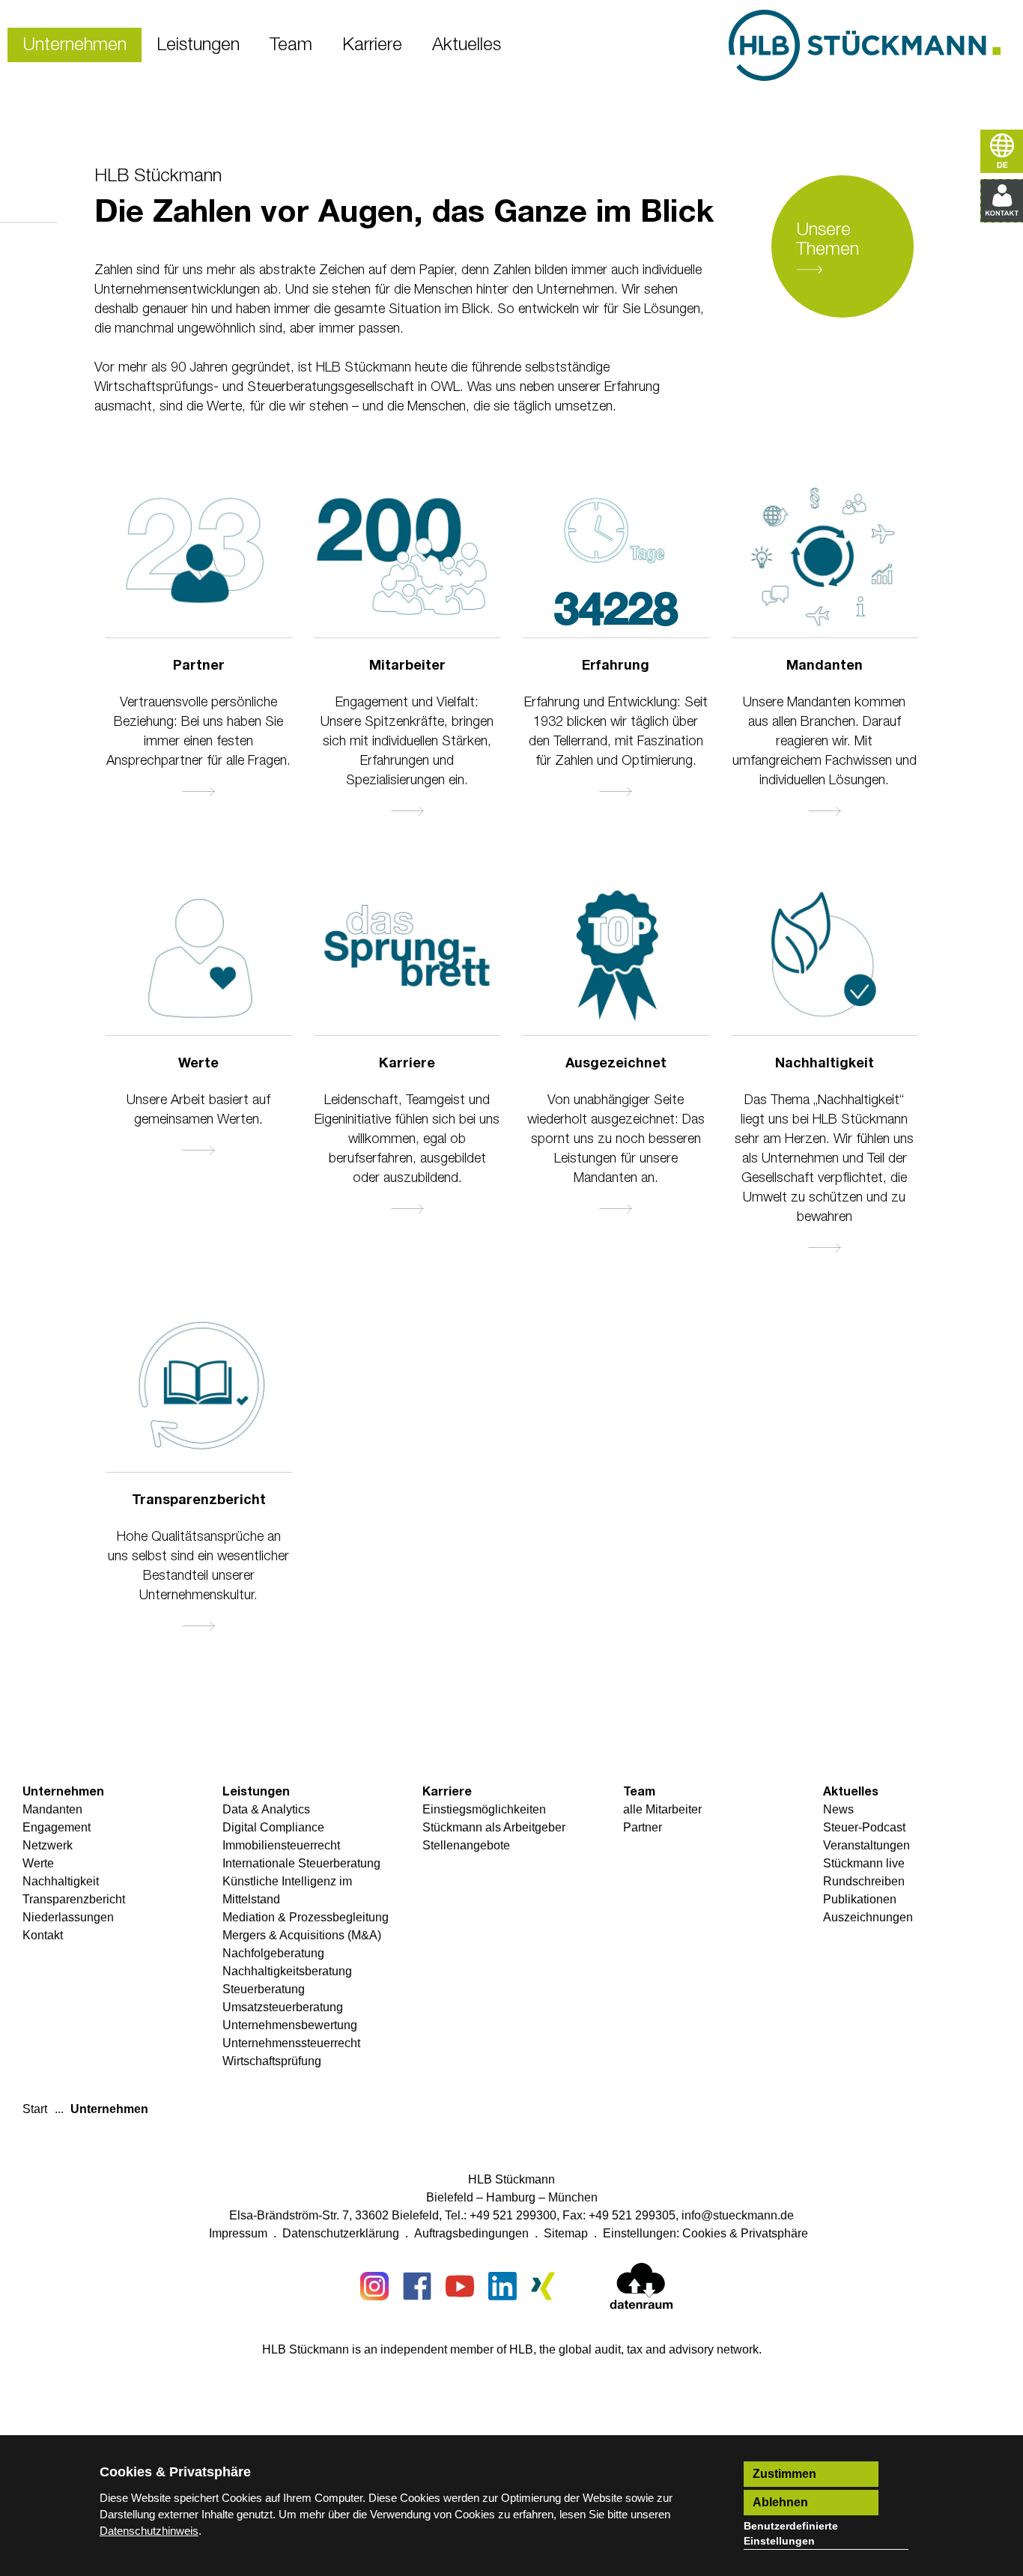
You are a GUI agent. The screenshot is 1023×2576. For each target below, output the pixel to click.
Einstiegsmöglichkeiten (484, 1809)
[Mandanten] (825, 559)
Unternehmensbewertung (290, 2025)
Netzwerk (48, 1845)
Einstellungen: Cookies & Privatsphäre (705, 2233)
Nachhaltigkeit (825, 1064)
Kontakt (43, 1935)
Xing (545, 2286)
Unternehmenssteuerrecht (291, 2043)
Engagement (57, 1827)
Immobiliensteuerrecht (281, 1845)
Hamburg (511, 2197)
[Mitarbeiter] (408, 559)
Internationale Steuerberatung (301, 1863)
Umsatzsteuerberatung (283, 2007)
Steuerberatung (264, 1989)
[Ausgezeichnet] (616, 957)
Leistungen (616, 795)
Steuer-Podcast (864, 1827)
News (838, 1809)
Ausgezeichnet (616, 1064)
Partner (199, 666)
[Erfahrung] (616, 525)
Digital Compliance (273, 1827)
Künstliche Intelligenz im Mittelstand (287, 1890)
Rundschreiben (864, 1881)
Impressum (238, 2233)
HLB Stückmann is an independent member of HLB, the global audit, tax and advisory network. (512, 2349)
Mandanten (825, 666)
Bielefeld (450, 2197)
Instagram (374, 2286)
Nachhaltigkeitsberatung (287, 1971)
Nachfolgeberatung (273, 1953)
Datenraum (641, 2289)
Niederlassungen (68, 1917)
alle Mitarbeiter (407, 814)
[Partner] (199, 559)
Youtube (460, 2286)
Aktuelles (851, 1792)
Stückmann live (864, 1863)
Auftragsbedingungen (471, 2233)
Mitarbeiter (407, 666)
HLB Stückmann (158, 176)
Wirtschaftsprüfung (272, 2061)
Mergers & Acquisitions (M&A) (302, 1935)
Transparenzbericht (199, 1500)
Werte (198, 1064)
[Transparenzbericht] (199, 1393)
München (573, 2197)
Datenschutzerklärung (341, 2233)
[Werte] (199, 957)
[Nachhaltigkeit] (825, 957)
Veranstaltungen (866, 1845)
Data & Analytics (266, 1809)
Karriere (407, 1064)
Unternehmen (63, 1792)
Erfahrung (616, 666)
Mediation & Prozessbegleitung (306, 1917)
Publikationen (860, 1899)
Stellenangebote (466, 1845)
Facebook (417, 2286)
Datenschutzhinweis (149, 2531)
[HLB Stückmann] (865, 45)
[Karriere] (408, 957)
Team (639, 1792)
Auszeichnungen (616, 1212)
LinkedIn (503, 2286)
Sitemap (566, 2233)
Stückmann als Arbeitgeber (494, 1827)
